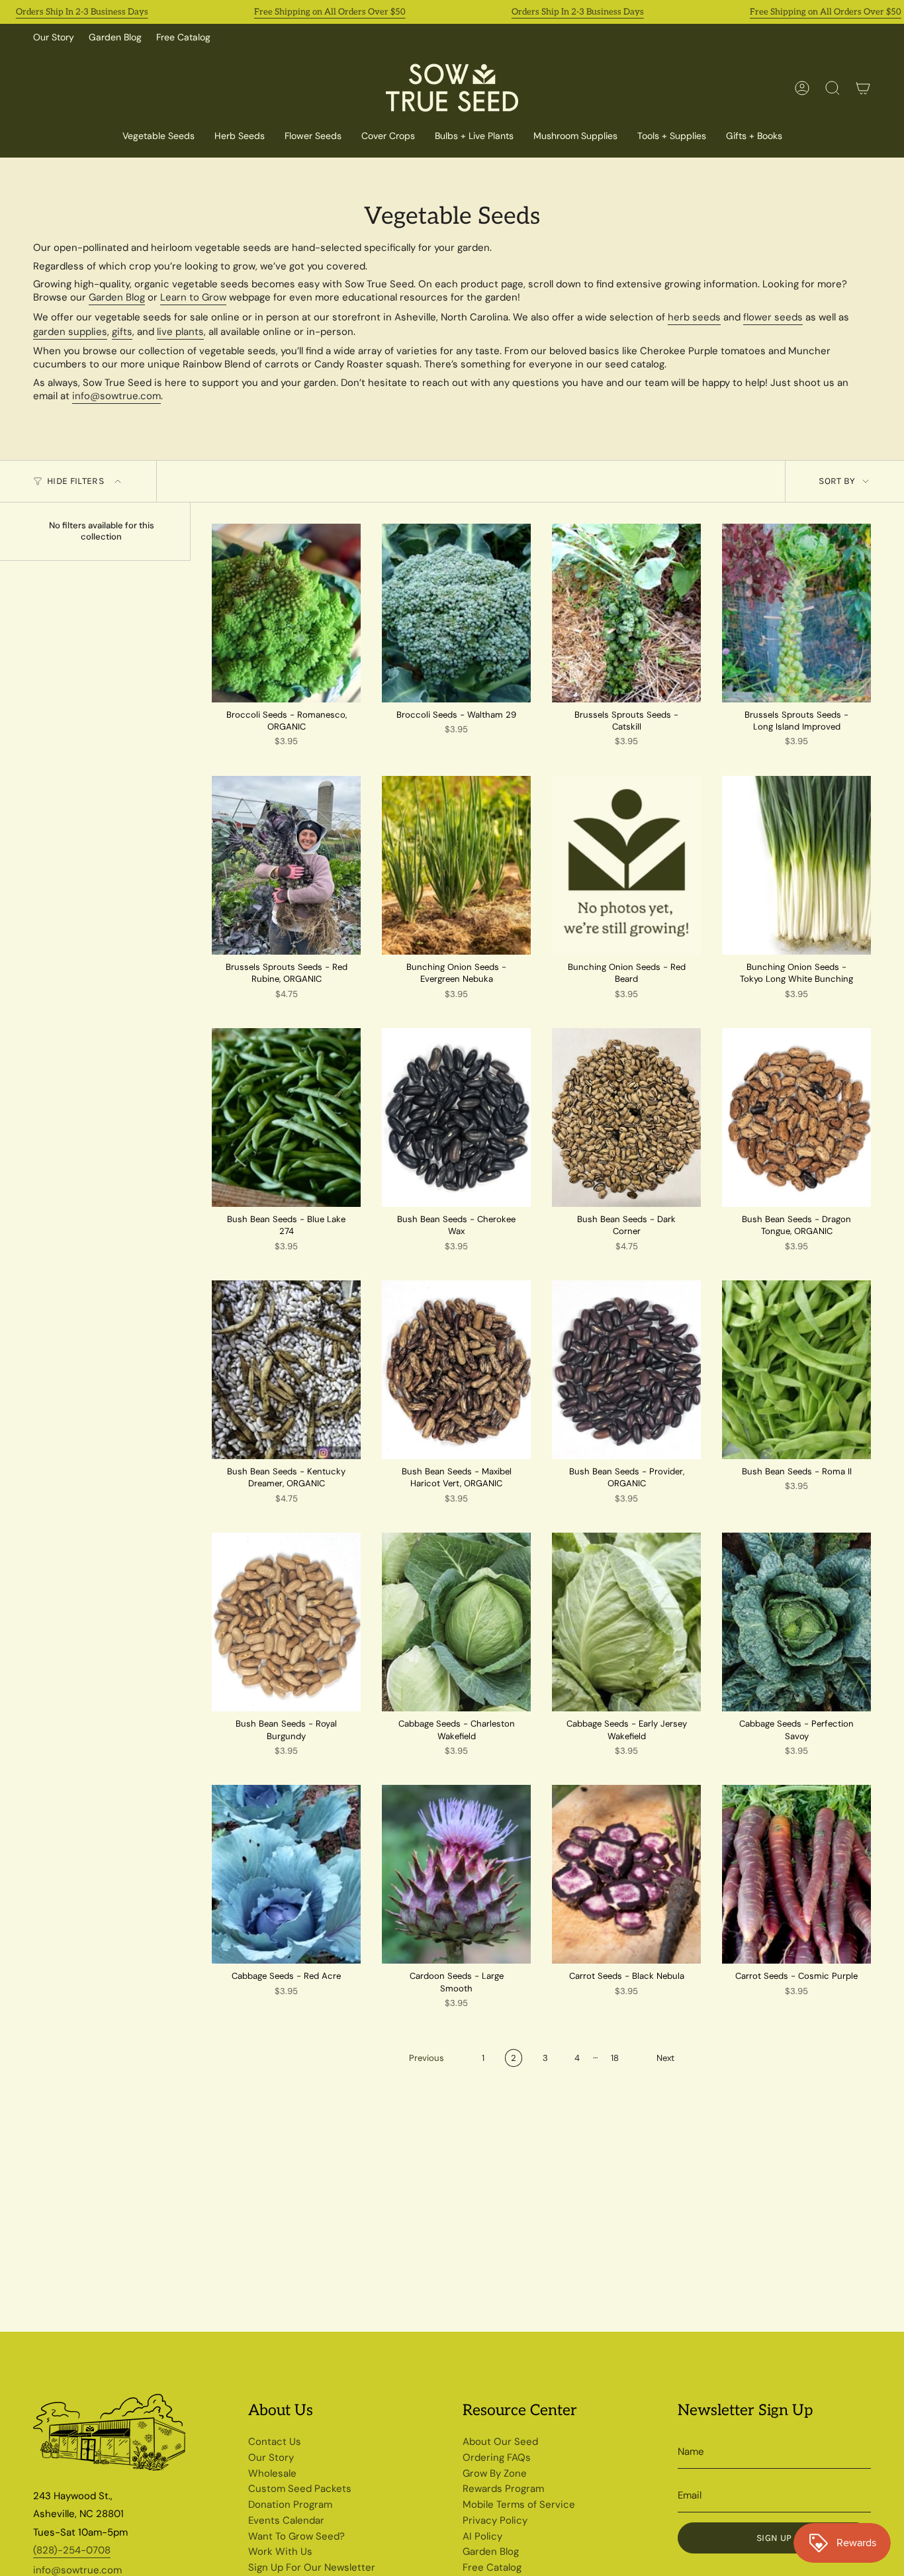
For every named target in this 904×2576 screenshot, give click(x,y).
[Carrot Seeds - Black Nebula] (626, 1874)
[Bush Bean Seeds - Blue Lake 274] (286, 1118)
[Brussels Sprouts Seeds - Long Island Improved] (796, 613)
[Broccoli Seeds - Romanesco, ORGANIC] (286, 613)
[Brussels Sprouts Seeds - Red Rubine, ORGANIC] (286, 865)
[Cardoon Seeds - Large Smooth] (456, 1874)
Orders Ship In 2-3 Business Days (82, 12)
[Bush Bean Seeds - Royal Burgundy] (286, 1622)
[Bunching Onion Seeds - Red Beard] (626, 865)
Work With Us (280, 2552)
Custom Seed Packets (300, 2489)
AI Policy (482, 2536)
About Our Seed (500, 2442)
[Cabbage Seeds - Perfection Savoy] (796, 1622)
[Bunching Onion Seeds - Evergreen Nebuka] (456, 865)
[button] (388, 137)
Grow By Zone (495, 2473)
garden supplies (70, 332)
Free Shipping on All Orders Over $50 (330, 12)
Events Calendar (286, 2520)
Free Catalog (183, 37)
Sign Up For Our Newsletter (312, 2567)
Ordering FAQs (497, 2457)
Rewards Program (503, 2489)
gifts (122, 332)
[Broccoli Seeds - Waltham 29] (456, 613)
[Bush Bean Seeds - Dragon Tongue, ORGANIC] (796, 1118)
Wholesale (272, 2473)
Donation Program (290, 2504)
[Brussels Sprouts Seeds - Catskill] (626, 613)
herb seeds (694, 317)
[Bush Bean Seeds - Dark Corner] (626, 1118)
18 (615, 2058)
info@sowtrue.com (116, 396)
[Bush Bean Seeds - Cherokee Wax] (456, 1118)
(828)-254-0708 (72, 2550)
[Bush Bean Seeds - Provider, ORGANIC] (626, 1370)
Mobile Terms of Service (519, 2504)
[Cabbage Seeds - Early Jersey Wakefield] (626, 1622)
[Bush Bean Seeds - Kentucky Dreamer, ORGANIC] (286, 1370)
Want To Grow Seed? (296, 2536)
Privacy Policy (495, 2520)
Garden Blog (115, 37)
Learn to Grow (193, 297)
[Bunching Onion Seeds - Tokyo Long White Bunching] (796, 865)
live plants (180, 332)
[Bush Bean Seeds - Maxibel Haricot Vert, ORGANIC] (456, 1370)
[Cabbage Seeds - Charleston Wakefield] (456, 1622)
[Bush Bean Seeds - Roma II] (796, 1370)
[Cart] (863, 88)
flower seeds (773, 317)
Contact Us (275, 2442)
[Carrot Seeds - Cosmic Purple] (796, 1874)
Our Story (54, 37)
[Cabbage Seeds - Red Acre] (286, 1874)
